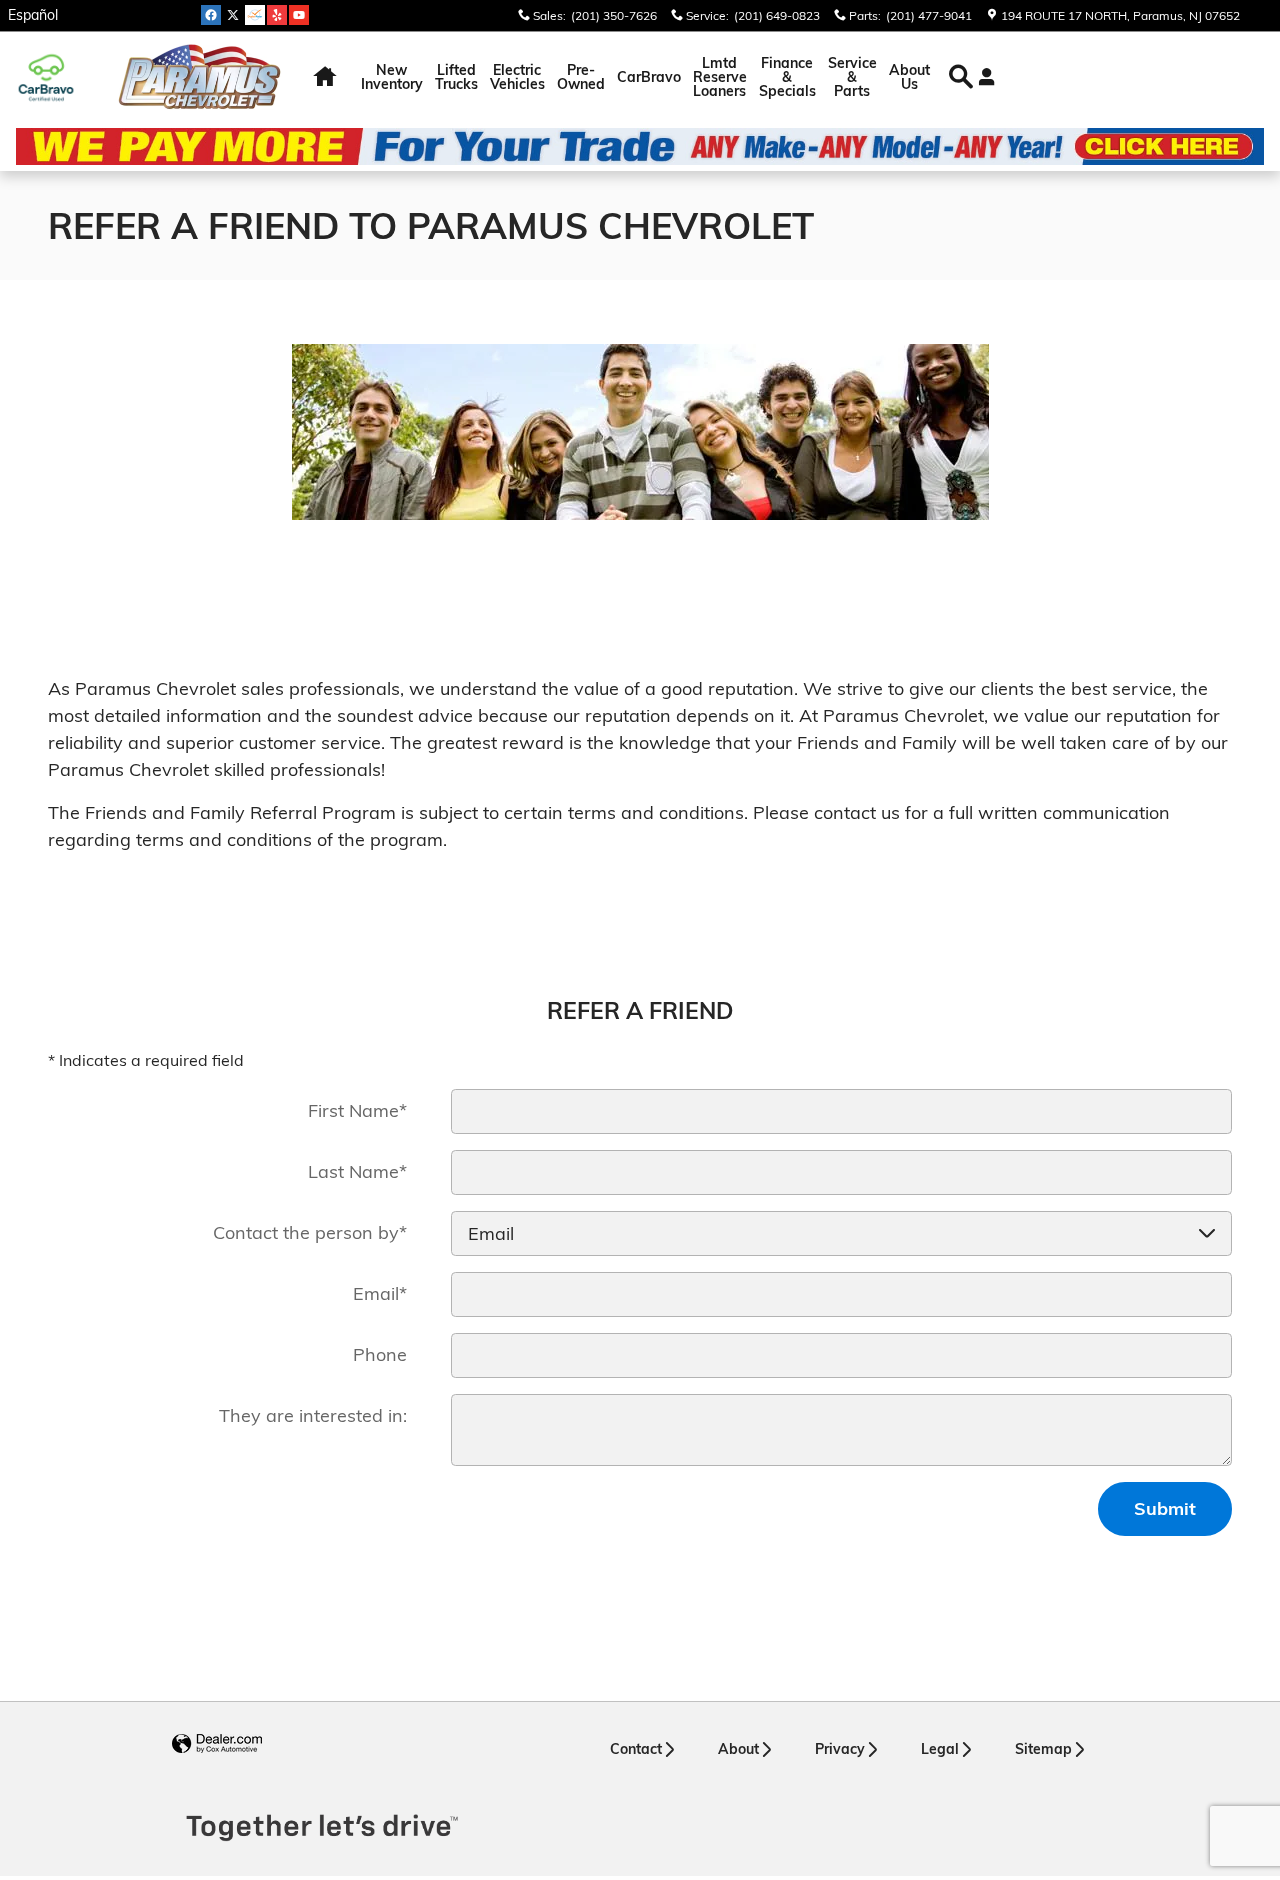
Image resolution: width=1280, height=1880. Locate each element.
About (738, 1749)
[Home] (57, 77)
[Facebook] (211, 15)
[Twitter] (233, 15)
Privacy (840, 1749)
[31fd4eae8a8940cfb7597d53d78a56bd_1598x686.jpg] (640, 432)
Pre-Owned (581, 77)
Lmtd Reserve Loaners (720, 77)
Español (33, 15)
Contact (636, 1749)
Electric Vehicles (517, 77)
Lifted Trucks (456, 77)
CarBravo (649, 77)
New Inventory (392, 77)
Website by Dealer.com (217, 1744)
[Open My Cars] (981, 77)
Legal (940, 1749)
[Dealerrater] (255, 15)
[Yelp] (277, 15)
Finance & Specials (787, 77)
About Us (909, 77)
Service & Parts (852, 77)
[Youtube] (299, 15)
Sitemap (1043, 1749)
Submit (1165, 1508)
